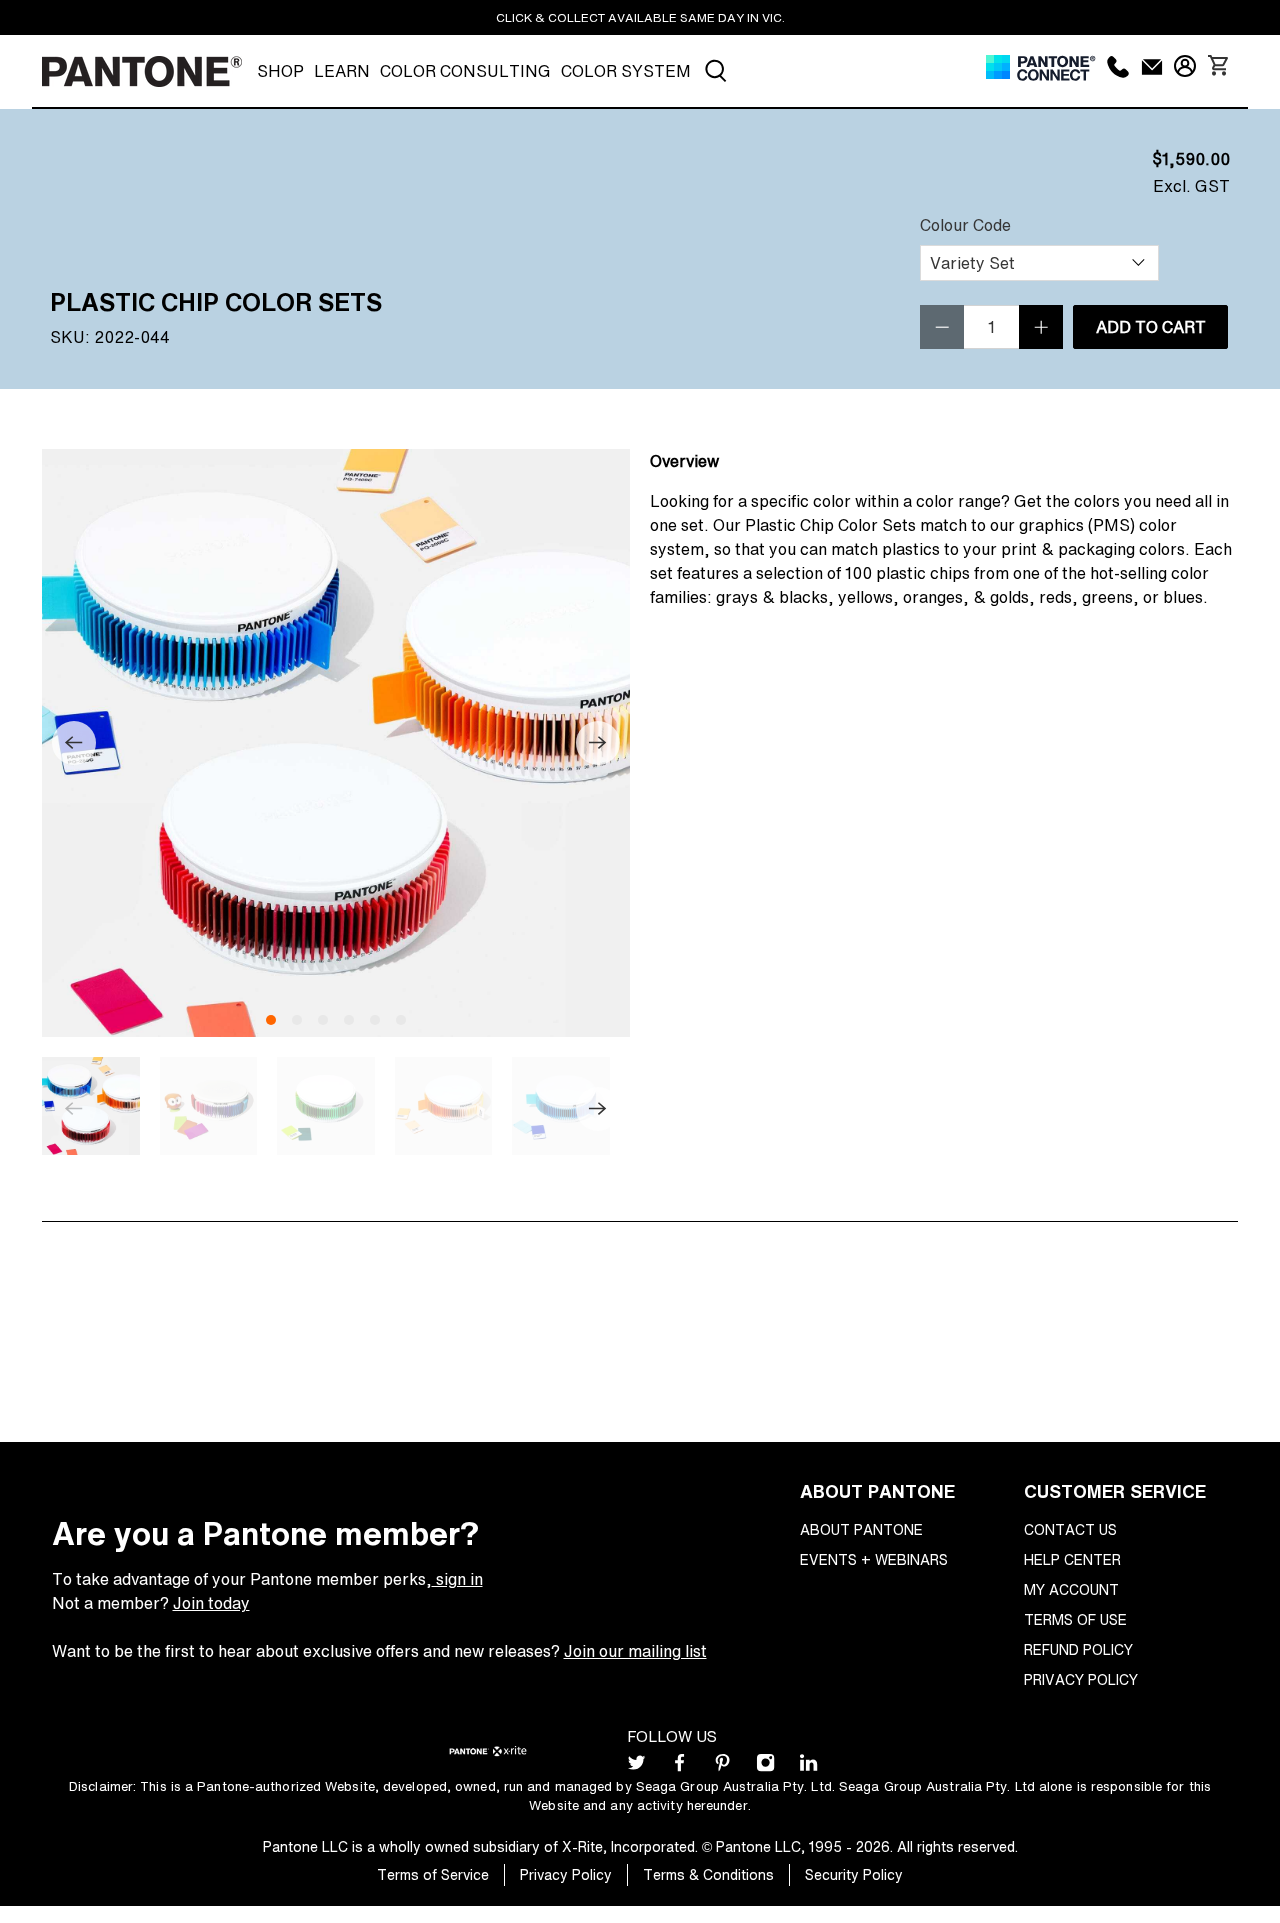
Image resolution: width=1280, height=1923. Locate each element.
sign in (457, 1579)
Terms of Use (1075, 1619)
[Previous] (74, 743)
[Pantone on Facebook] (679, 1766)
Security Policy (854, 1874)
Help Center (1072, 1559)
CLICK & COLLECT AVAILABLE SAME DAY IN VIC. (640, 17)
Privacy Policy (1081, 1679)
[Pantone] (142, 71)
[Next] (598, 743)
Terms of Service (433, 1874)
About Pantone (861, 1529)
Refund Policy (1078, 1649)
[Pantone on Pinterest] (722, 1766)
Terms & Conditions (708, 1874)
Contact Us (1070, 1529)
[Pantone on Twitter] (636, 1766)
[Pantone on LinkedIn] (808, 1766)
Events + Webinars (874, 1559)
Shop (280, 71)
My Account (1071, 1589)
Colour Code (965, 225)
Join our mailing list (635, 1651)
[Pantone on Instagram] (765, 1766)
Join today (211, 1603)
